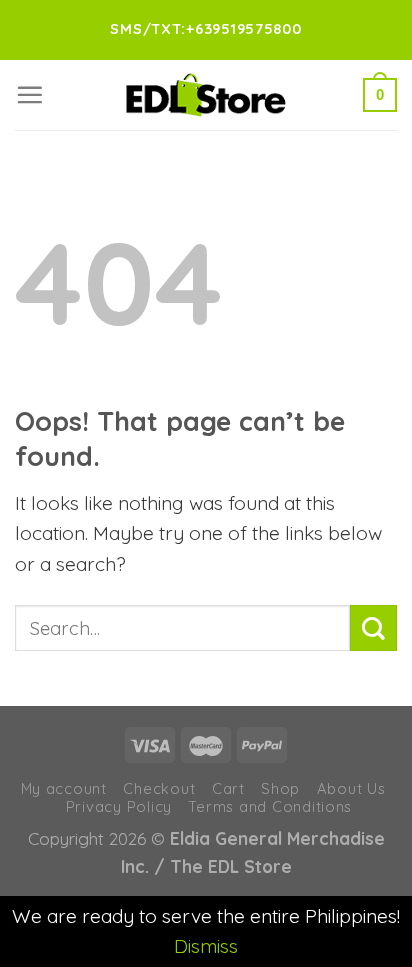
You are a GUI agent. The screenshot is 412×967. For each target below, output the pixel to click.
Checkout (159, 788)
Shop (280, 788)
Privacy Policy (119, 806)
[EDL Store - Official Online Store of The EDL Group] (206, 95)
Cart (228, 788)
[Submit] (373, 628)
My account (64, 788)
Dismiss (206, 946)
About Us (351, 788)
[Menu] (29, 94)
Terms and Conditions (270, 806)
